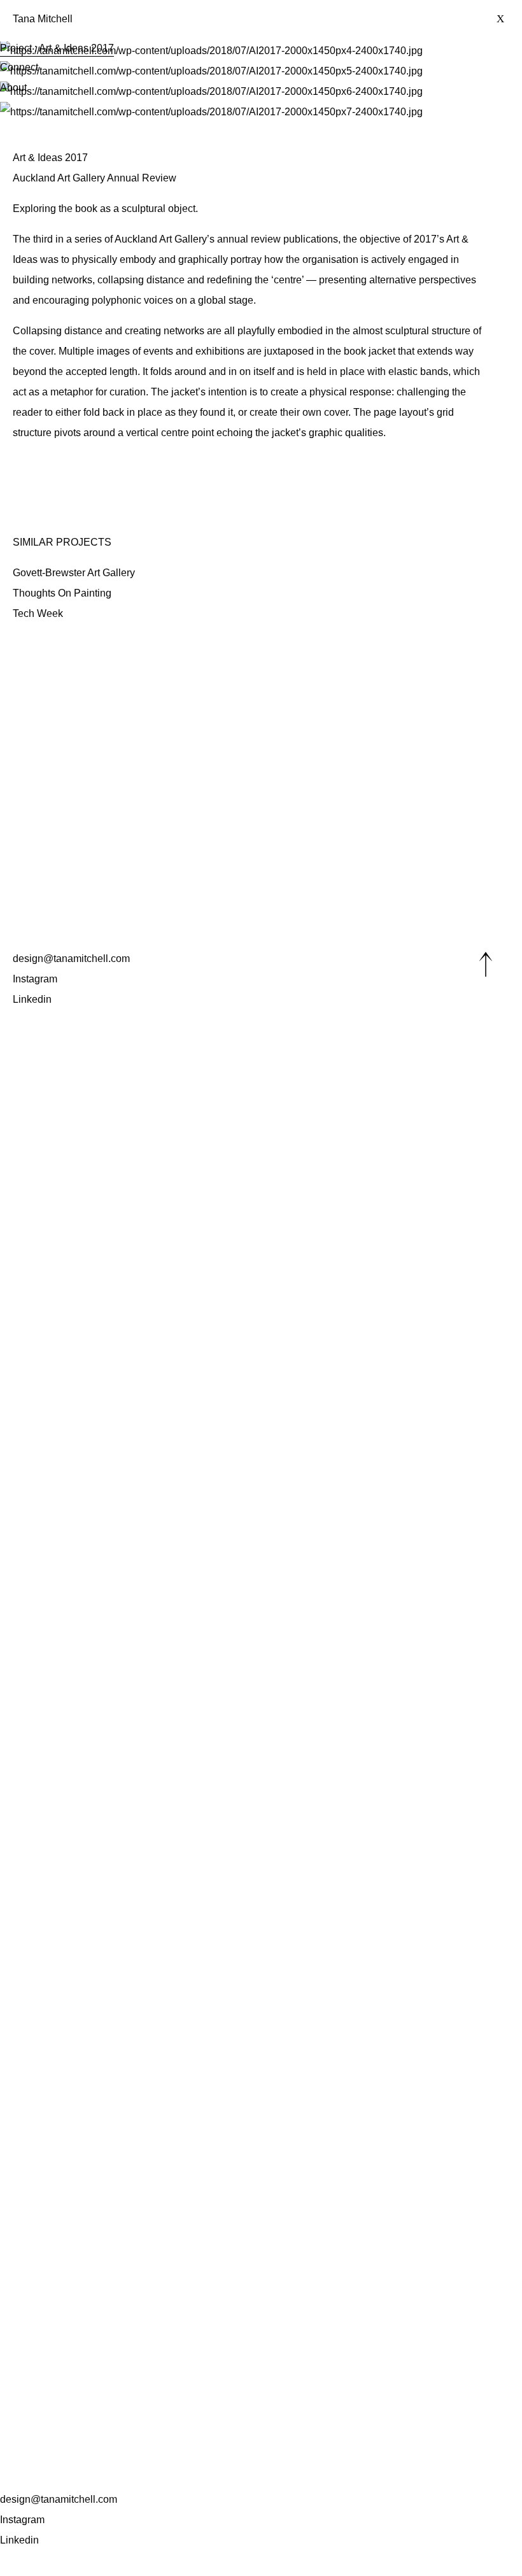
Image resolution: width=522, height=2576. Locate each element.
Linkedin (19, 2540)
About (13, 88)
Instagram (22, 2520)
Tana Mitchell (43, 19)
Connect (19, 67)
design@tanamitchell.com (59, 2499)
